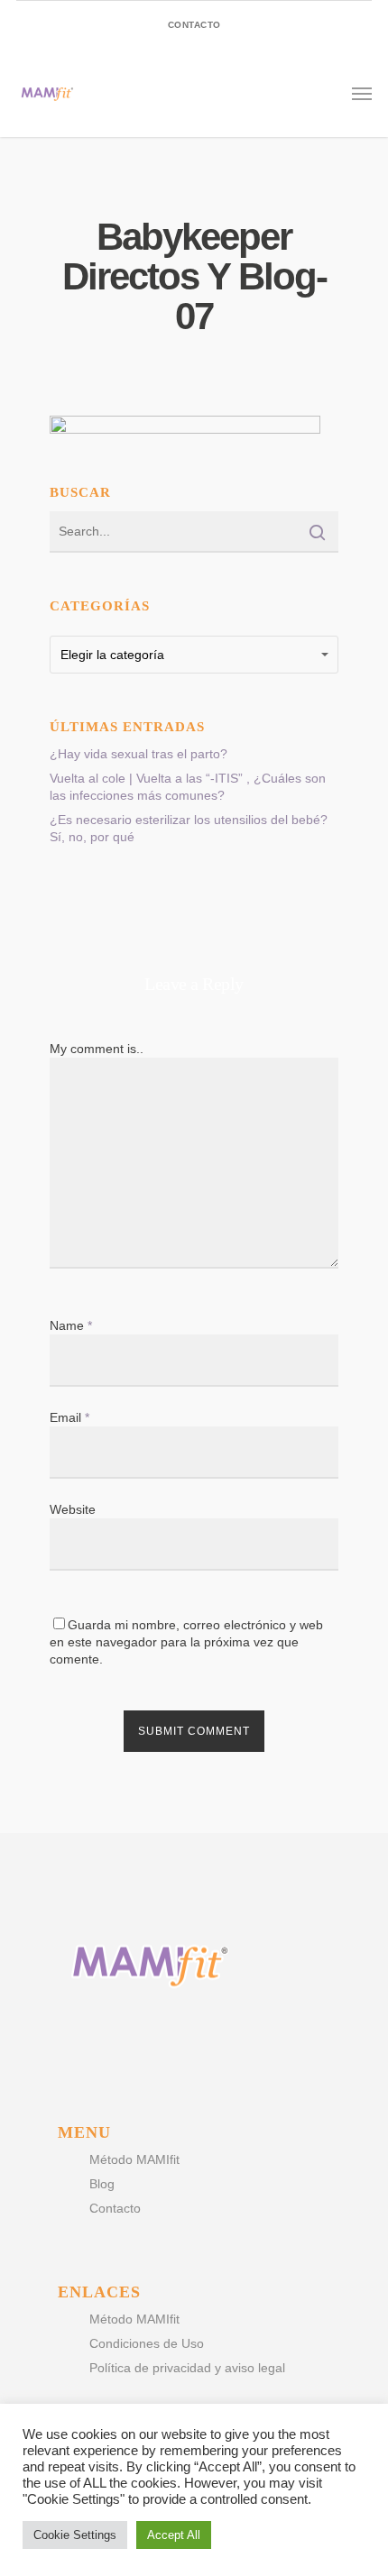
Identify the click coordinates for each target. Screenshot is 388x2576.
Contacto (115, 2208)
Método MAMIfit (134, 2159)
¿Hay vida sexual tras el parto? (139, 754)
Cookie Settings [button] (75, 2535)
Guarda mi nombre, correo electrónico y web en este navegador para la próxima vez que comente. (186, 1642)
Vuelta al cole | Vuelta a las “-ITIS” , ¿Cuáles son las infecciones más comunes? (188, 787)
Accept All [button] (174, 2535)
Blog (102, 2184)
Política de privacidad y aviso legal (187, 2368)
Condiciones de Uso (147, 2343)
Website (73, 1509)
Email (69, 1417)
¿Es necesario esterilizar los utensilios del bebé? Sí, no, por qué (189, 828)
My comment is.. (97, 1049)
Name (71, 1325)
